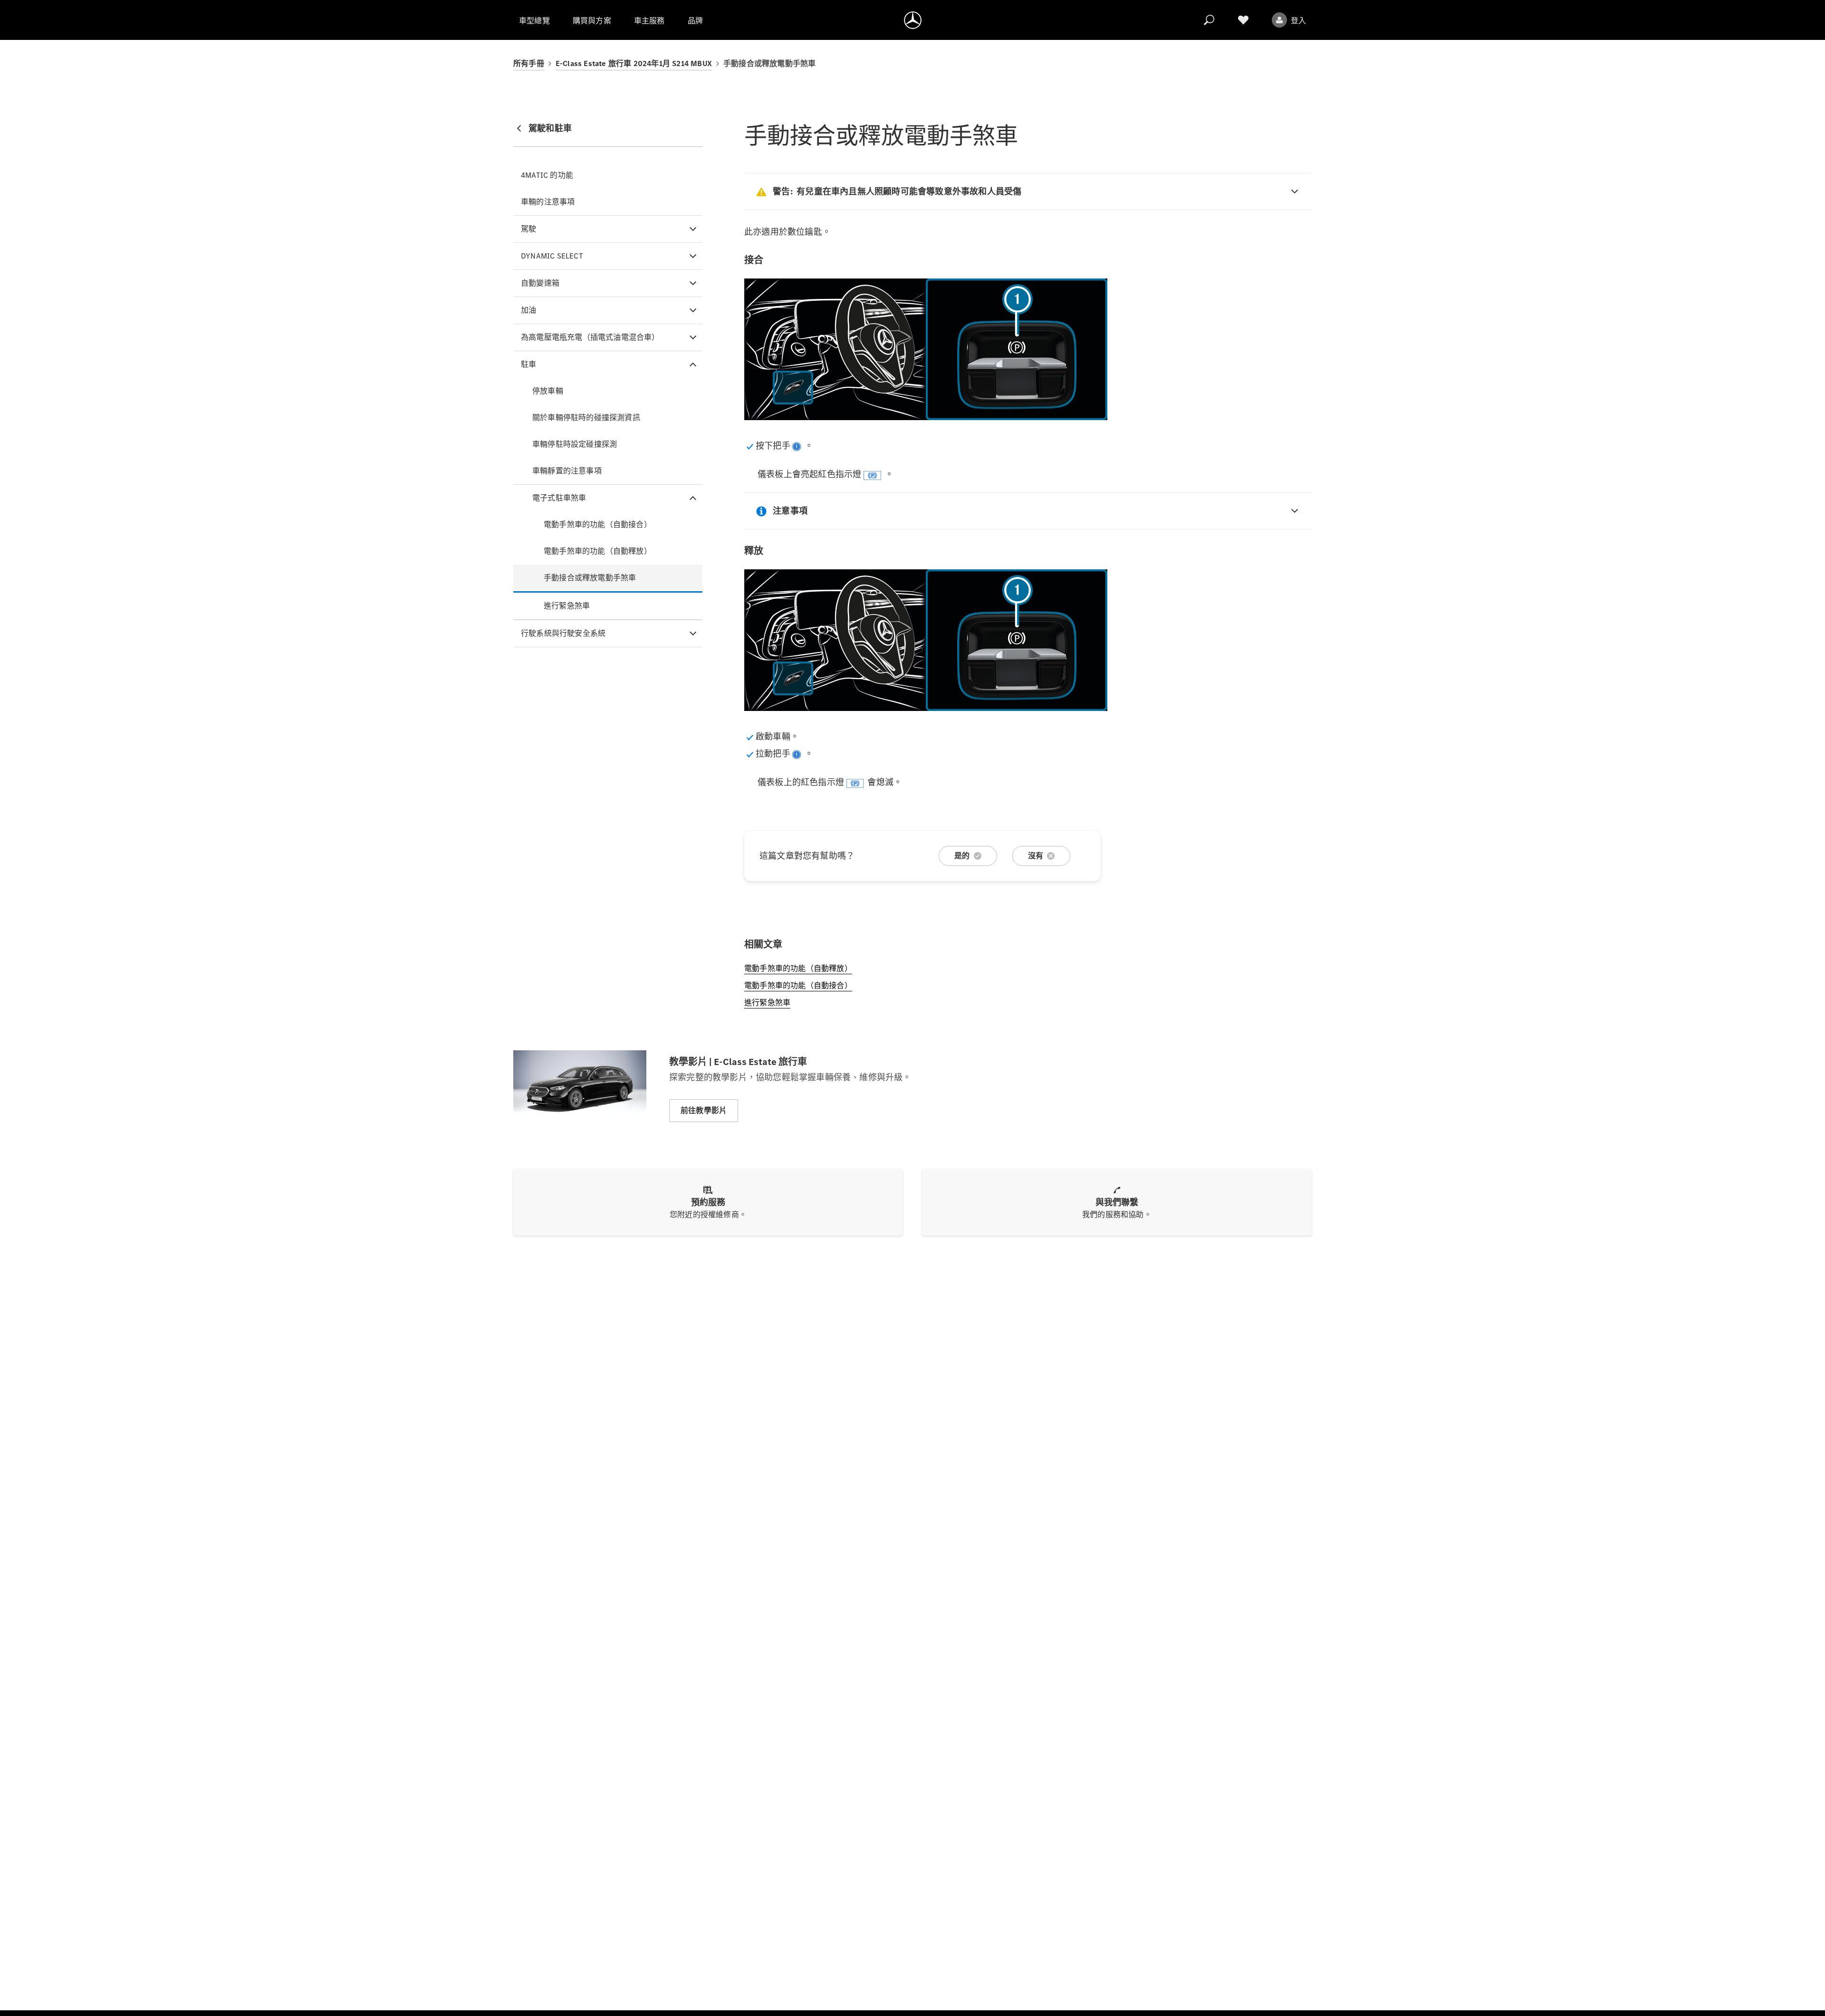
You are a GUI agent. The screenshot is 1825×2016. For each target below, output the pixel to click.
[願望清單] (1243, 20)
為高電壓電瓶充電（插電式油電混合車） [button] (590, 337)
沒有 (1036, 856)
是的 (962, 856)
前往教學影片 (704, 1110)
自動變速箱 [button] (540, 283)
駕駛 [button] (528, 229)
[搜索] (1209, 20)
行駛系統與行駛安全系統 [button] (563, 633)
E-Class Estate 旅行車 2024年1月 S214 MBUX (634, 63)
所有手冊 (529, 63)
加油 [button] (528, 310)
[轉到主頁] (913, 20)
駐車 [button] (528, 364)
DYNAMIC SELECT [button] (552, 256)
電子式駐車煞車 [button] (559, 498)
